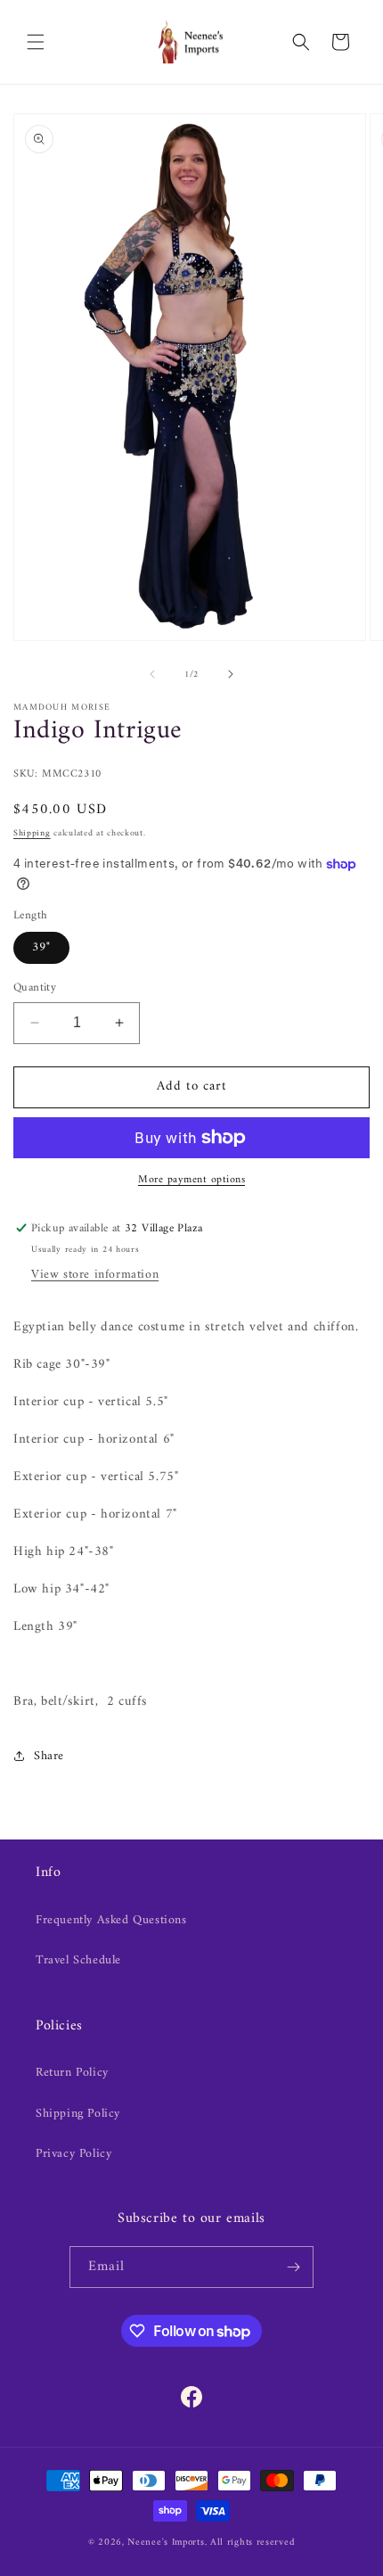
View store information (95, 1275)
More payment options (191, 1181)
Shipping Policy (78, 2114)
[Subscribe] (293, 2267)
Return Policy (72, 2073)
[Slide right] (231, 674)
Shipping (32, 833)
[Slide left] (152, 674)
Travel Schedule (78, 1960)
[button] (36, 42)
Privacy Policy (73, 2154)
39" (41, 947)
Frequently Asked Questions (111, 1920)
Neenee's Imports (166, 2543)
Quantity (35, 988)
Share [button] (49, 1756)
